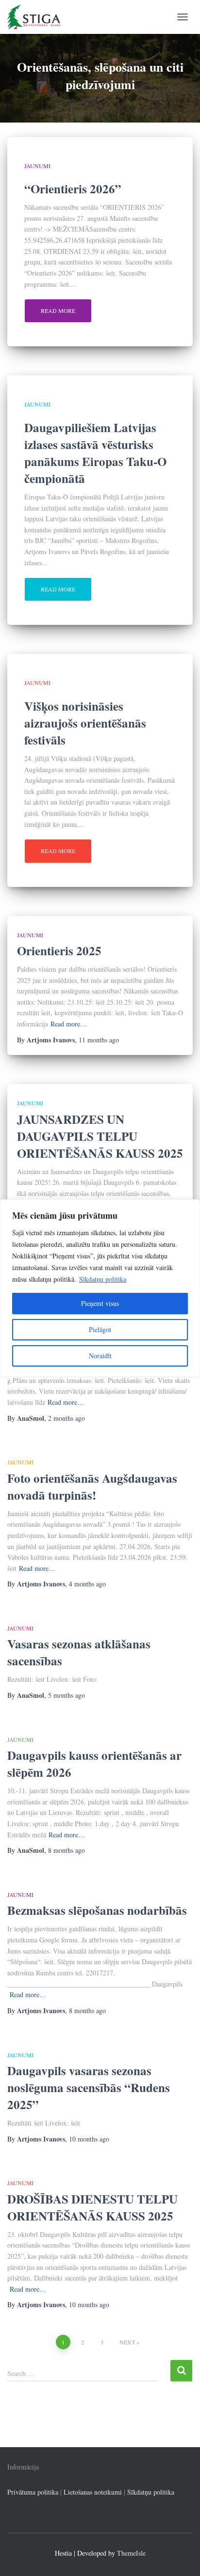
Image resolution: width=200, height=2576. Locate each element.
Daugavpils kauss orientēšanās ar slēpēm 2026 (94, 1764)
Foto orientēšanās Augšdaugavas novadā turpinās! (92, 1487)
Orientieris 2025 (59, 951)
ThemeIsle (131, 2553)
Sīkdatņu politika (103, 1279)
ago (99, 1040)
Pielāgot (100, 1329)
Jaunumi (37, 166)
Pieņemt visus (100, 1303)
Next (127, 2342)
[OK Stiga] (37, 17)
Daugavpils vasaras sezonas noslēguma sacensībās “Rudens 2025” (89, 2087)
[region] (100, 1288)
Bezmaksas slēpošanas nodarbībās (97, 1910)
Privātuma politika (33, 2492)
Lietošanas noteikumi (93, 2492)
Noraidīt (100, 1356)
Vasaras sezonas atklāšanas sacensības (79, 1652)
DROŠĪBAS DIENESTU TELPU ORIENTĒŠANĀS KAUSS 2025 (92, 2207)
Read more (58, 310)
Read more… (69, 1024)
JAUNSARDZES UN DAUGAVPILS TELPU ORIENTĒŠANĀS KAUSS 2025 (100, 1136)
